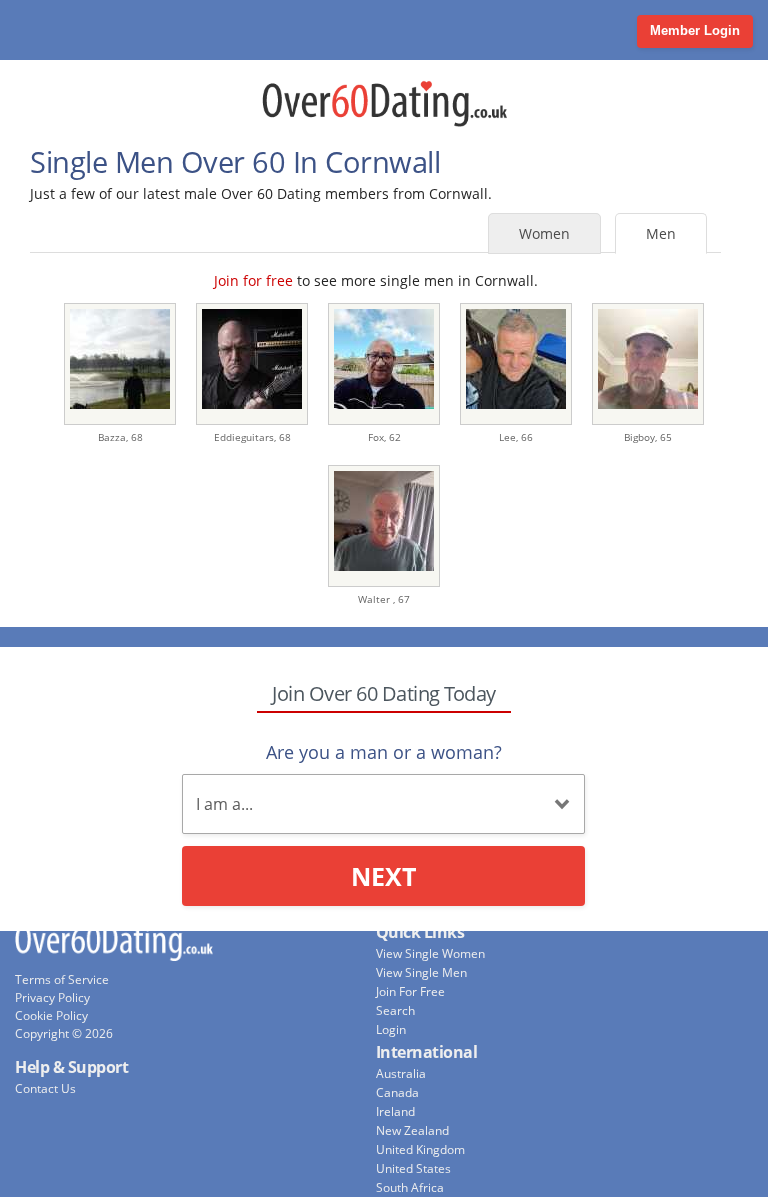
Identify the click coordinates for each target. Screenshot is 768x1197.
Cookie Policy (51, 1015)
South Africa (410, 1187)
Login (391, 1029)
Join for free (253, 280)
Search (395, 1010)
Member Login (695, 30)
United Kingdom (420, 1149)
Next (383, 876)
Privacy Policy (52, 997)
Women (544, 233)
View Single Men (421, 972)
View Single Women (430, 953)
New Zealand (412, 1130)
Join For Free (410, 991)
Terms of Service (62, 979)
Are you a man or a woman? (384, 752)
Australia (401, 1073)
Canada (397, 1092)
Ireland (395, 1111)
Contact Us (45, 1088)
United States (413, 1168)
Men (661, 233)
